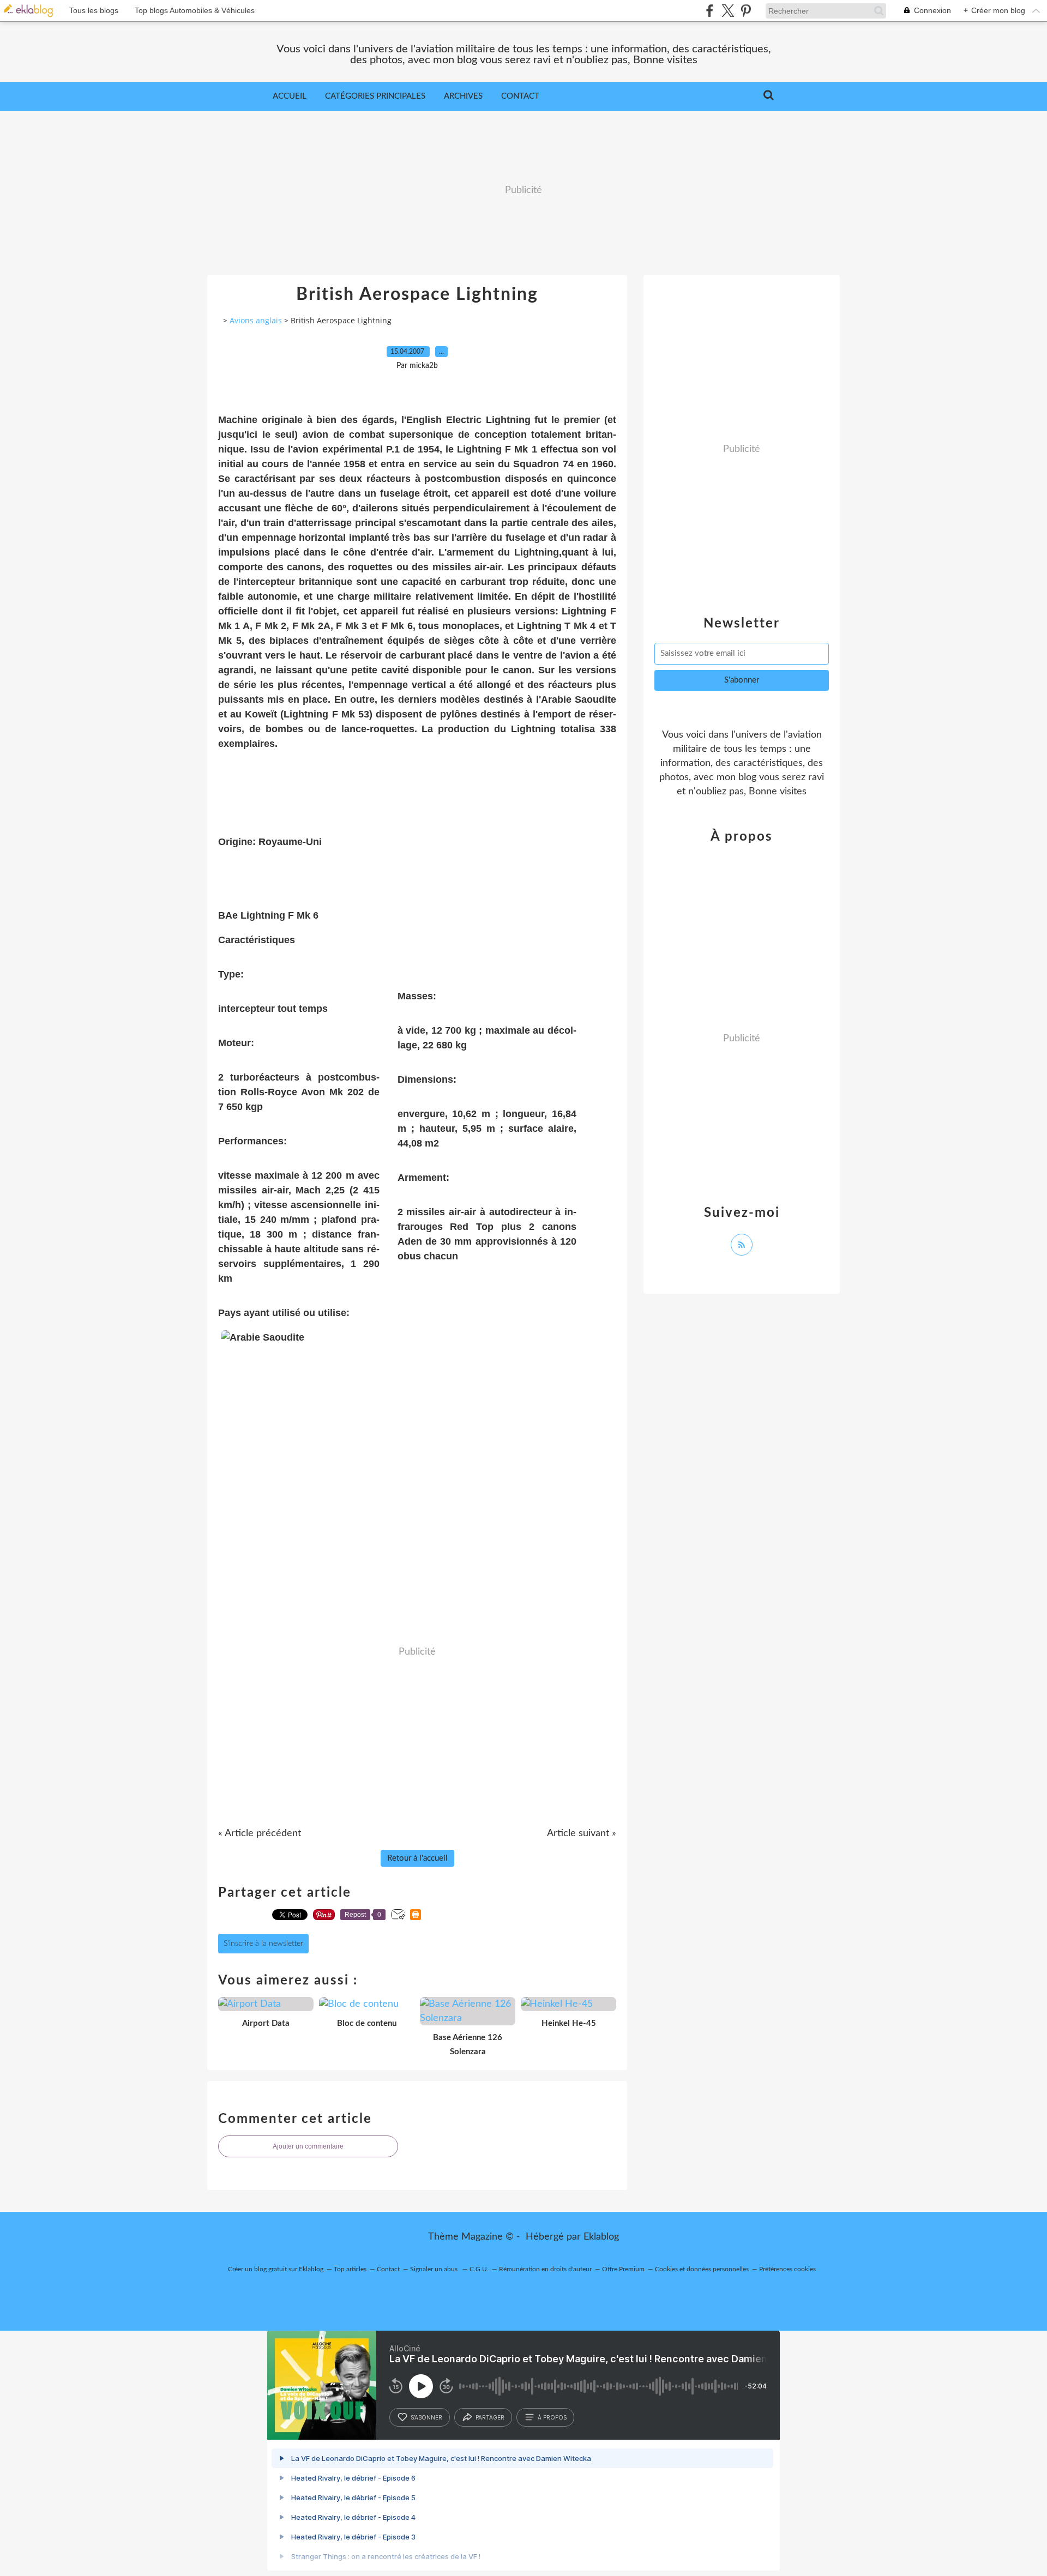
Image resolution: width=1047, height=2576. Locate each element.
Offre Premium (623, 2269)
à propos (552, 2417)
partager (490, 2417)
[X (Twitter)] (728, 11)
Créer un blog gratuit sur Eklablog (276, 2269)
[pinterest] (746, 11)
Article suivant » (582, 1833)
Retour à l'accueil (417, 1858)
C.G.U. (479, 2269)
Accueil (290, 96)
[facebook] (710, 11)
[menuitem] (290, 96)
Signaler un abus (435, 2269)
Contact (520, 96)
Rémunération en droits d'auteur (545, 2269)
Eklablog (601, 2237)
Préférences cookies (787, 2269)
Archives (463, 96)
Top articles (350, 2269)
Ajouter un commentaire (308, 2146)
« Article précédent (260, 1833)
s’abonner (426, 2417)
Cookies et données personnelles (702, 2269)
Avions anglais (256, 320)
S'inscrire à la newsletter (263, 1944)
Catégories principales (375, 96)
